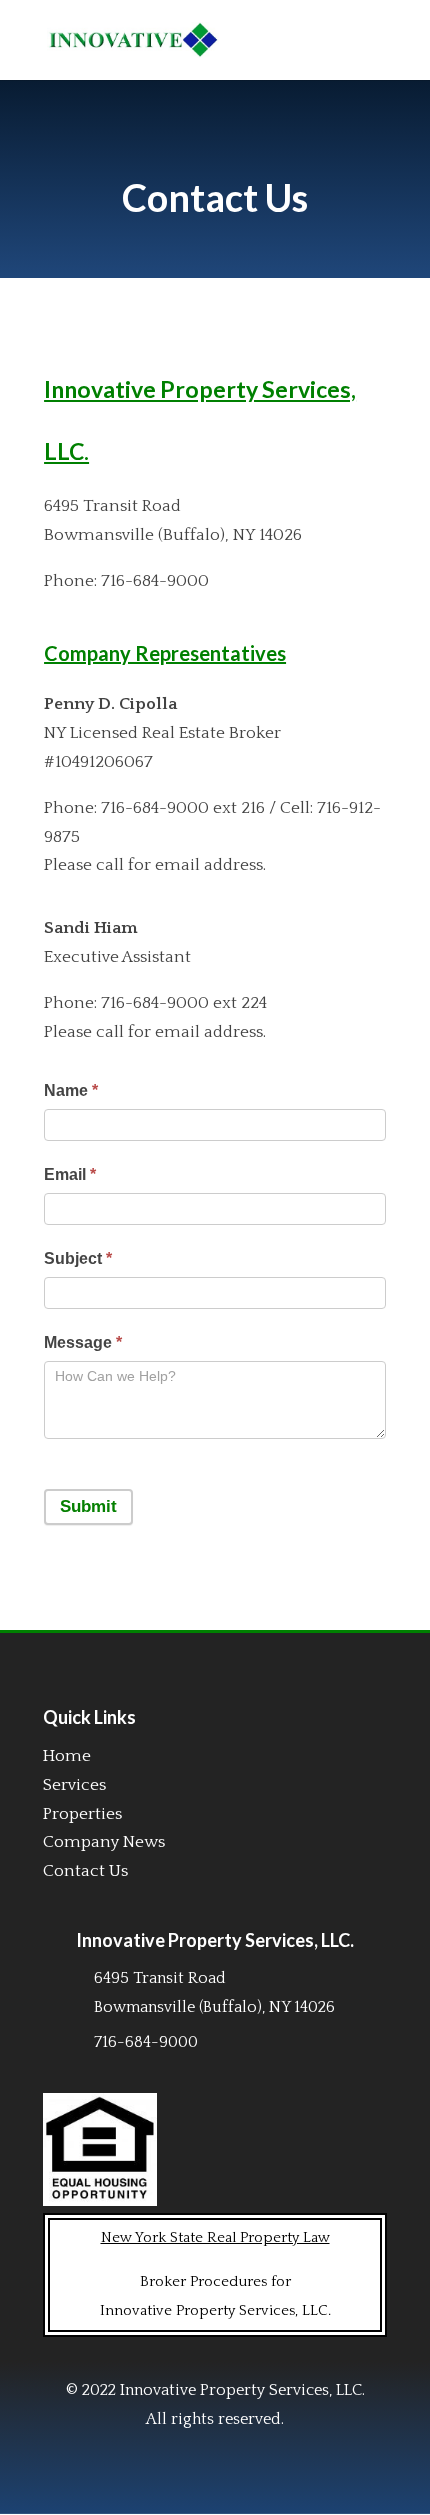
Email (70, 1174)
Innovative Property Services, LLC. (215, 1940)
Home (67, 1756)
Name (71, 1090)
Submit (88, 1506)
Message (83, 1342)
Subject (78, 1258)
